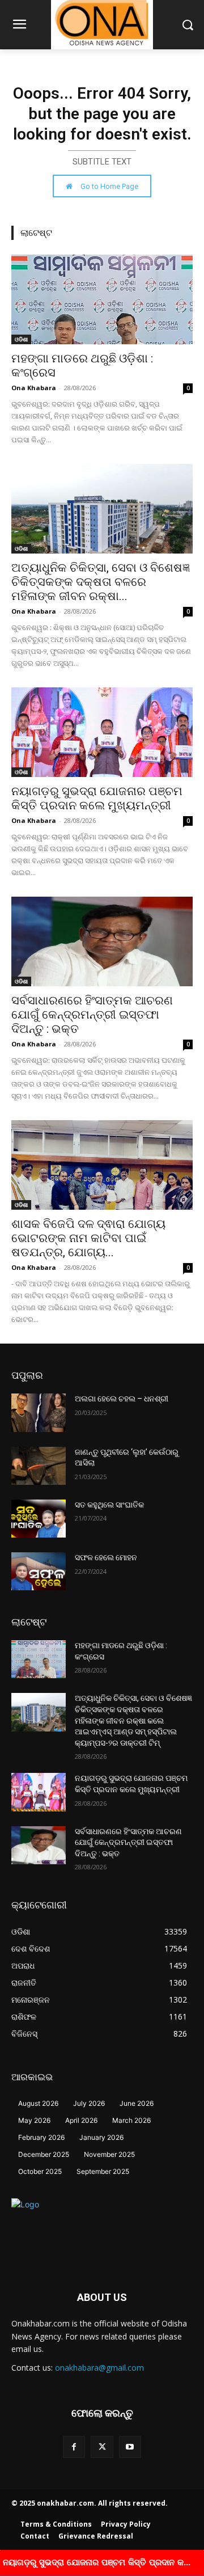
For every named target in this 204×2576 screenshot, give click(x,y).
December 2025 (44, 2154)
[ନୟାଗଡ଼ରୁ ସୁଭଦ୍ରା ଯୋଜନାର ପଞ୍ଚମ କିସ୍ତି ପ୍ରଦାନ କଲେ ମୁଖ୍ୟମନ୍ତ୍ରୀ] (102, 732)
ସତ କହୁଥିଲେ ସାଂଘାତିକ (109, 1505)
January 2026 (101, 2137)
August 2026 (38, 2103)
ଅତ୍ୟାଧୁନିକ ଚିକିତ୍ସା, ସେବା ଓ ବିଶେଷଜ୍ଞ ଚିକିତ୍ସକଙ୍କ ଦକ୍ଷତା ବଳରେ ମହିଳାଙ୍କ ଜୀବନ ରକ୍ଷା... (101, 582)
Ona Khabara (34, 388)
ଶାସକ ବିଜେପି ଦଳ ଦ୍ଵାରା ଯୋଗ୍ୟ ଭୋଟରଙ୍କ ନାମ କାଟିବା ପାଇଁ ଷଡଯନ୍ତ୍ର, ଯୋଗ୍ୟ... (88, 1238)
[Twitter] (102, 2447)
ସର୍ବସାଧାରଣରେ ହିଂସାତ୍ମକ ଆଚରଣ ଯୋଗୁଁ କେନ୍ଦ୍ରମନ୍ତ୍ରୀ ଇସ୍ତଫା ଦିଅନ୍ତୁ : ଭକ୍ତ (92, 1015)
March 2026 (131, 2120)
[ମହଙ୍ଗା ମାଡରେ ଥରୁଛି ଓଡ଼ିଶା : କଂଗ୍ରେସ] (102, 299)
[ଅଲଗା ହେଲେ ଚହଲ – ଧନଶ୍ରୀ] (39, 1412)
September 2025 (103, 2171)
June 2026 (137, 2103)
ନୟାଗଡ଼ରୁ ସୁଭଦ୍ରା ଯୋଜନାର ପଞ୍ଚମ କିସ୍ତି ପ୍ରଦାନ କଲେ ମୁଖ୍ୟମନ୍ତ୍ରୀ (97, 798)
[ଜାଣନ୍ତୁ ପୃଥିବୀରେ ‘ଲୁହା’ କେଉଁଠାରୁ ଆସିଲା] (39, 1466)
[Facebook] (74, 2447)
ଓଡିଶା (21, 339)
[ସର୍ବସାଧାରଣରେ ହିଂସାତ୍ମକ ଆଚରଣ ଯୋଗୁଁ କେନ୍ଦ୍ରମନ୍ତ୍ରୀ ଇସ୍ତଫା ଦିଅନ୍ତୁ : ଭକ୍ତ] (102, 941)
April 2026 (81, 2120)
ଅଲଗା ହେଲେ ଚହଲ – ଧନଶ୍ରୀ (122, 1399)
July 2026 (89, 2103)
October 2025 (40, 2171)
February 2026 (41, 2137)
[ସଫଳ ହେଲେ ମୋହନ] (39, 1571)
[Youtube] (130, 2447)
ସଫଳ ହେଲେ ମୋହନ (106, 1557)
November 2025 (109, 2154)
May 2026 (34, 2120)
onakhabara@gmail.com (99, 2368)
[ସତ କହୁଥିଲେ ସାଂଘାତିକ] (39, 1519)
